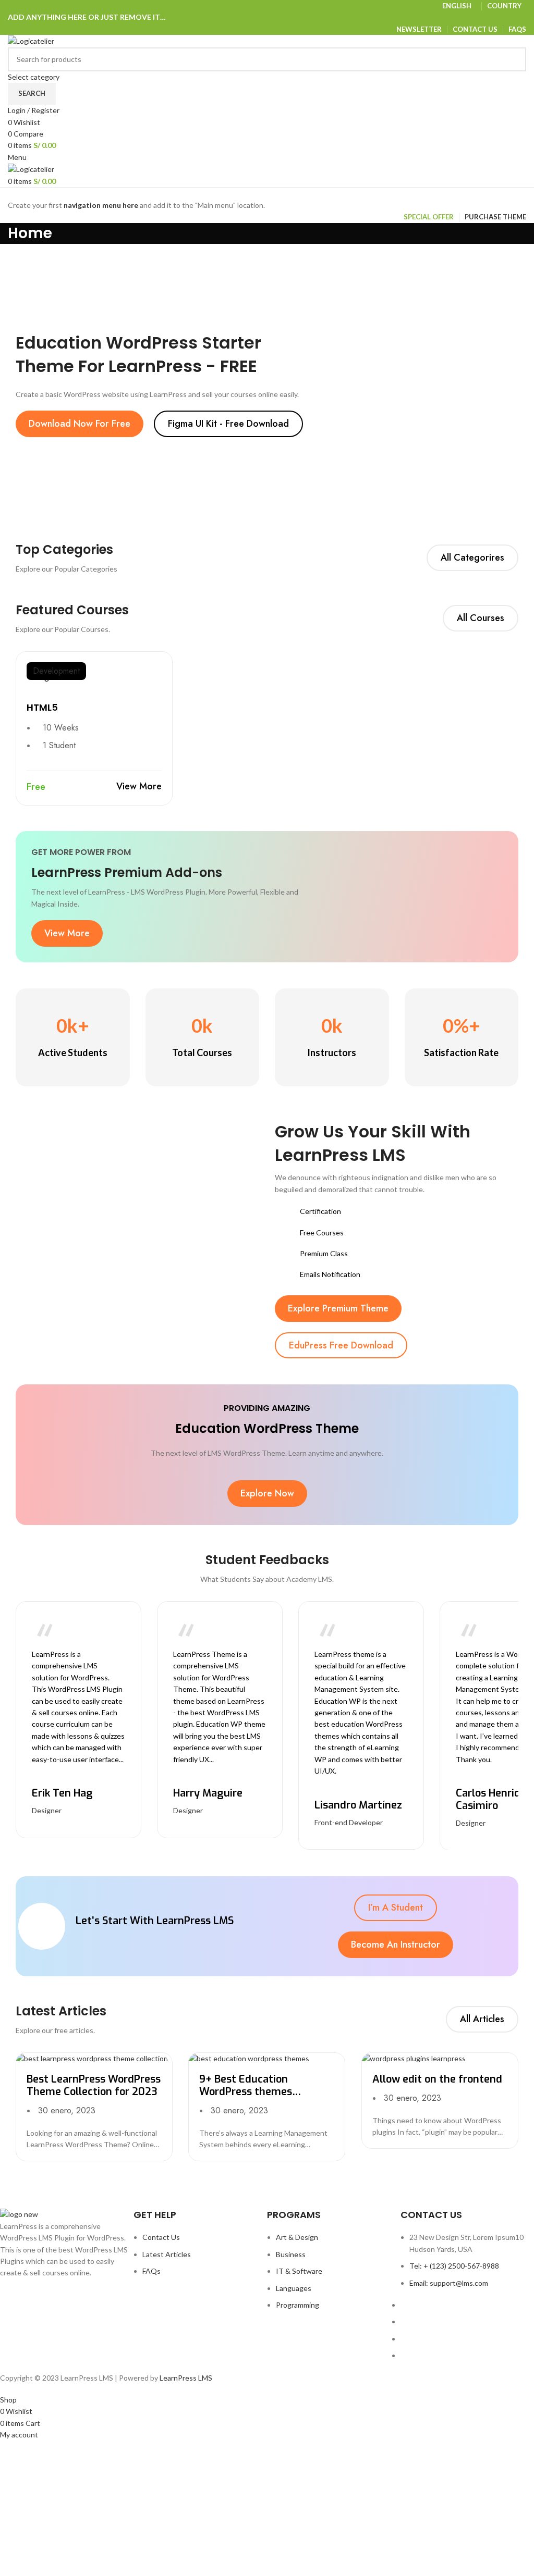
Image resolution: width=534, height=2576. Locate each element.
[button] (80, 424)
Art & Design (297, 2237)
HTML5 (42, 707)
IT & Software (299, 2271)
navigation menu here (101, 205)
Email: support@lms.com (449, 2283)
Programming (298, 2305)
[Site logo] (31, 40)
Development (56, 671)
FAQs (151, 2271)
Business (291, 2254)
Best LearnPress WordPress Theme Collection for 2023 (94, 2085)
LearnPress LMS (186, 2378)
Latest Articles (167, 2254)
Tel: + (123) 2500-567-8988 (454, 2266)
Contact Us (161, 2237)
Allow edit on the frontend (437, 2079)
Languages (294, 2288)
